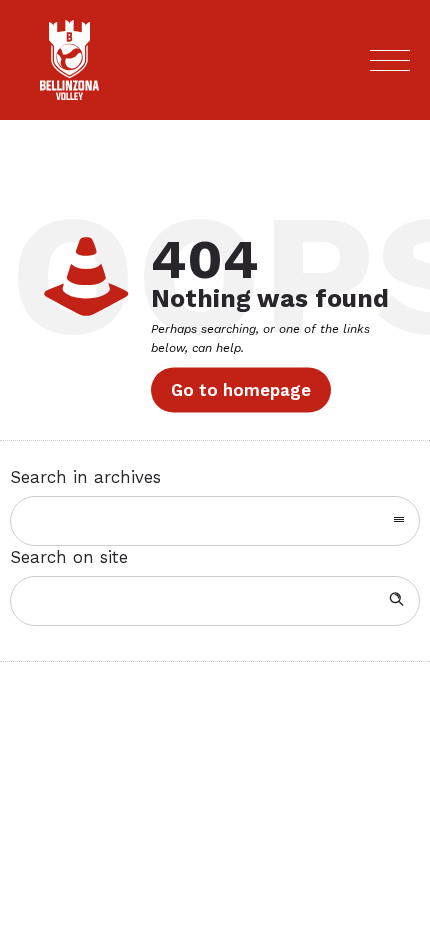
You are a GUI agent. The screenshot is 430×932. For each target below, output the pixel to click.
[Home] (69, 94)
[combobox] (215, 521)
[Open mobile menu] (390, 60)
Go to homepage (241, 390)
